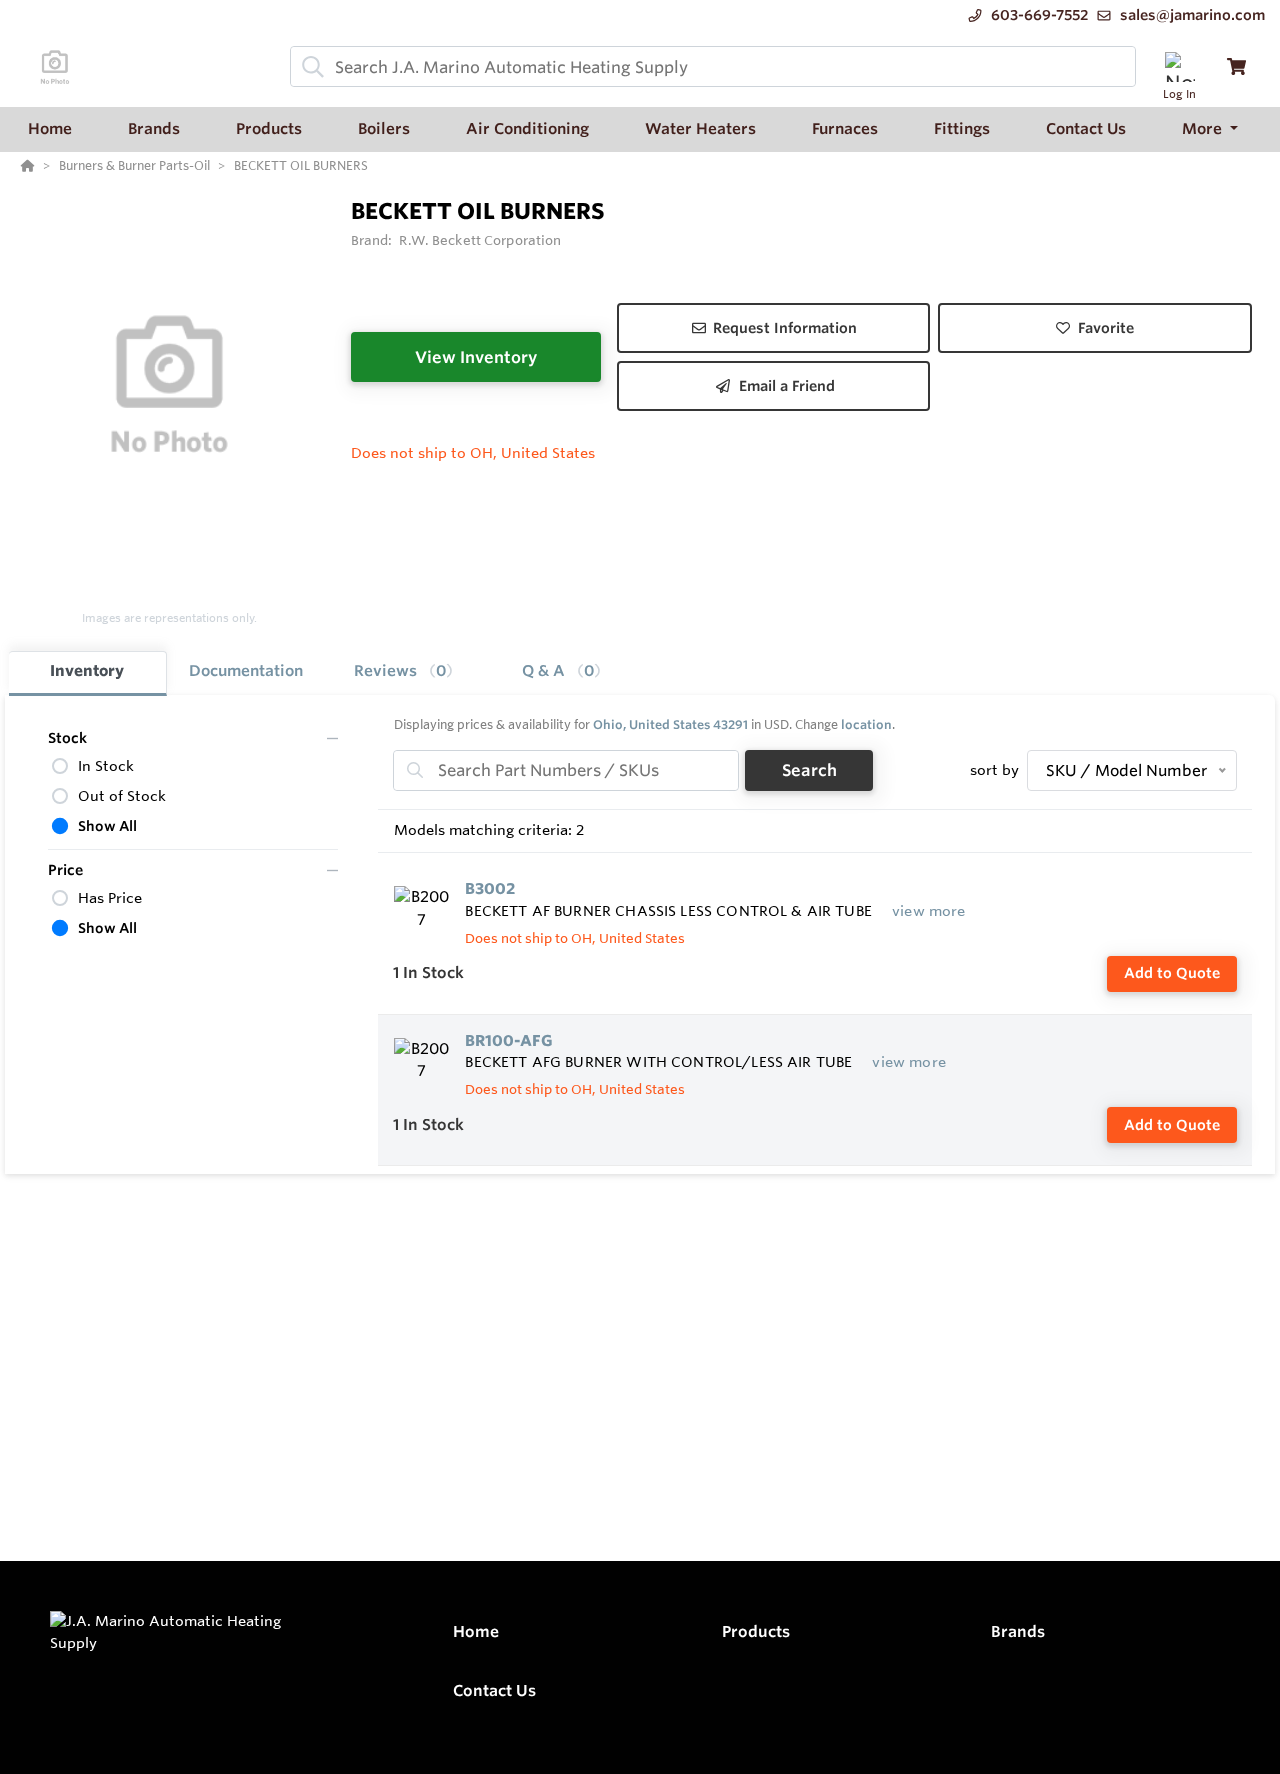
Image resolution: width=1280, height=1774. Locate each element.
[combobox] (713, 66)
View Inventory (476, 357)
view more (928, 911)
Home (476, 1631)
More (1204, 128)
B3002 (490, 888)
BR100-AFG (509, 1040)
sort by (994, 770)
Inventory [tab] (87, 670)
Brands (1018, 1631)
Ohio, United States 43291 (670, 724)
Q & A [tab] (558, 670)
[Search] (309, 67)
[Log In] (1179, 66)
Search (809, 770)
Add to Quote (1172, 973)
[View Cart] (1236, 66)
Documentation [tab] (246, 670)
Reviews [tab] (400, 670)
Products (756, 1631)
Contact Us (494, 1690)
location (866, 724)
